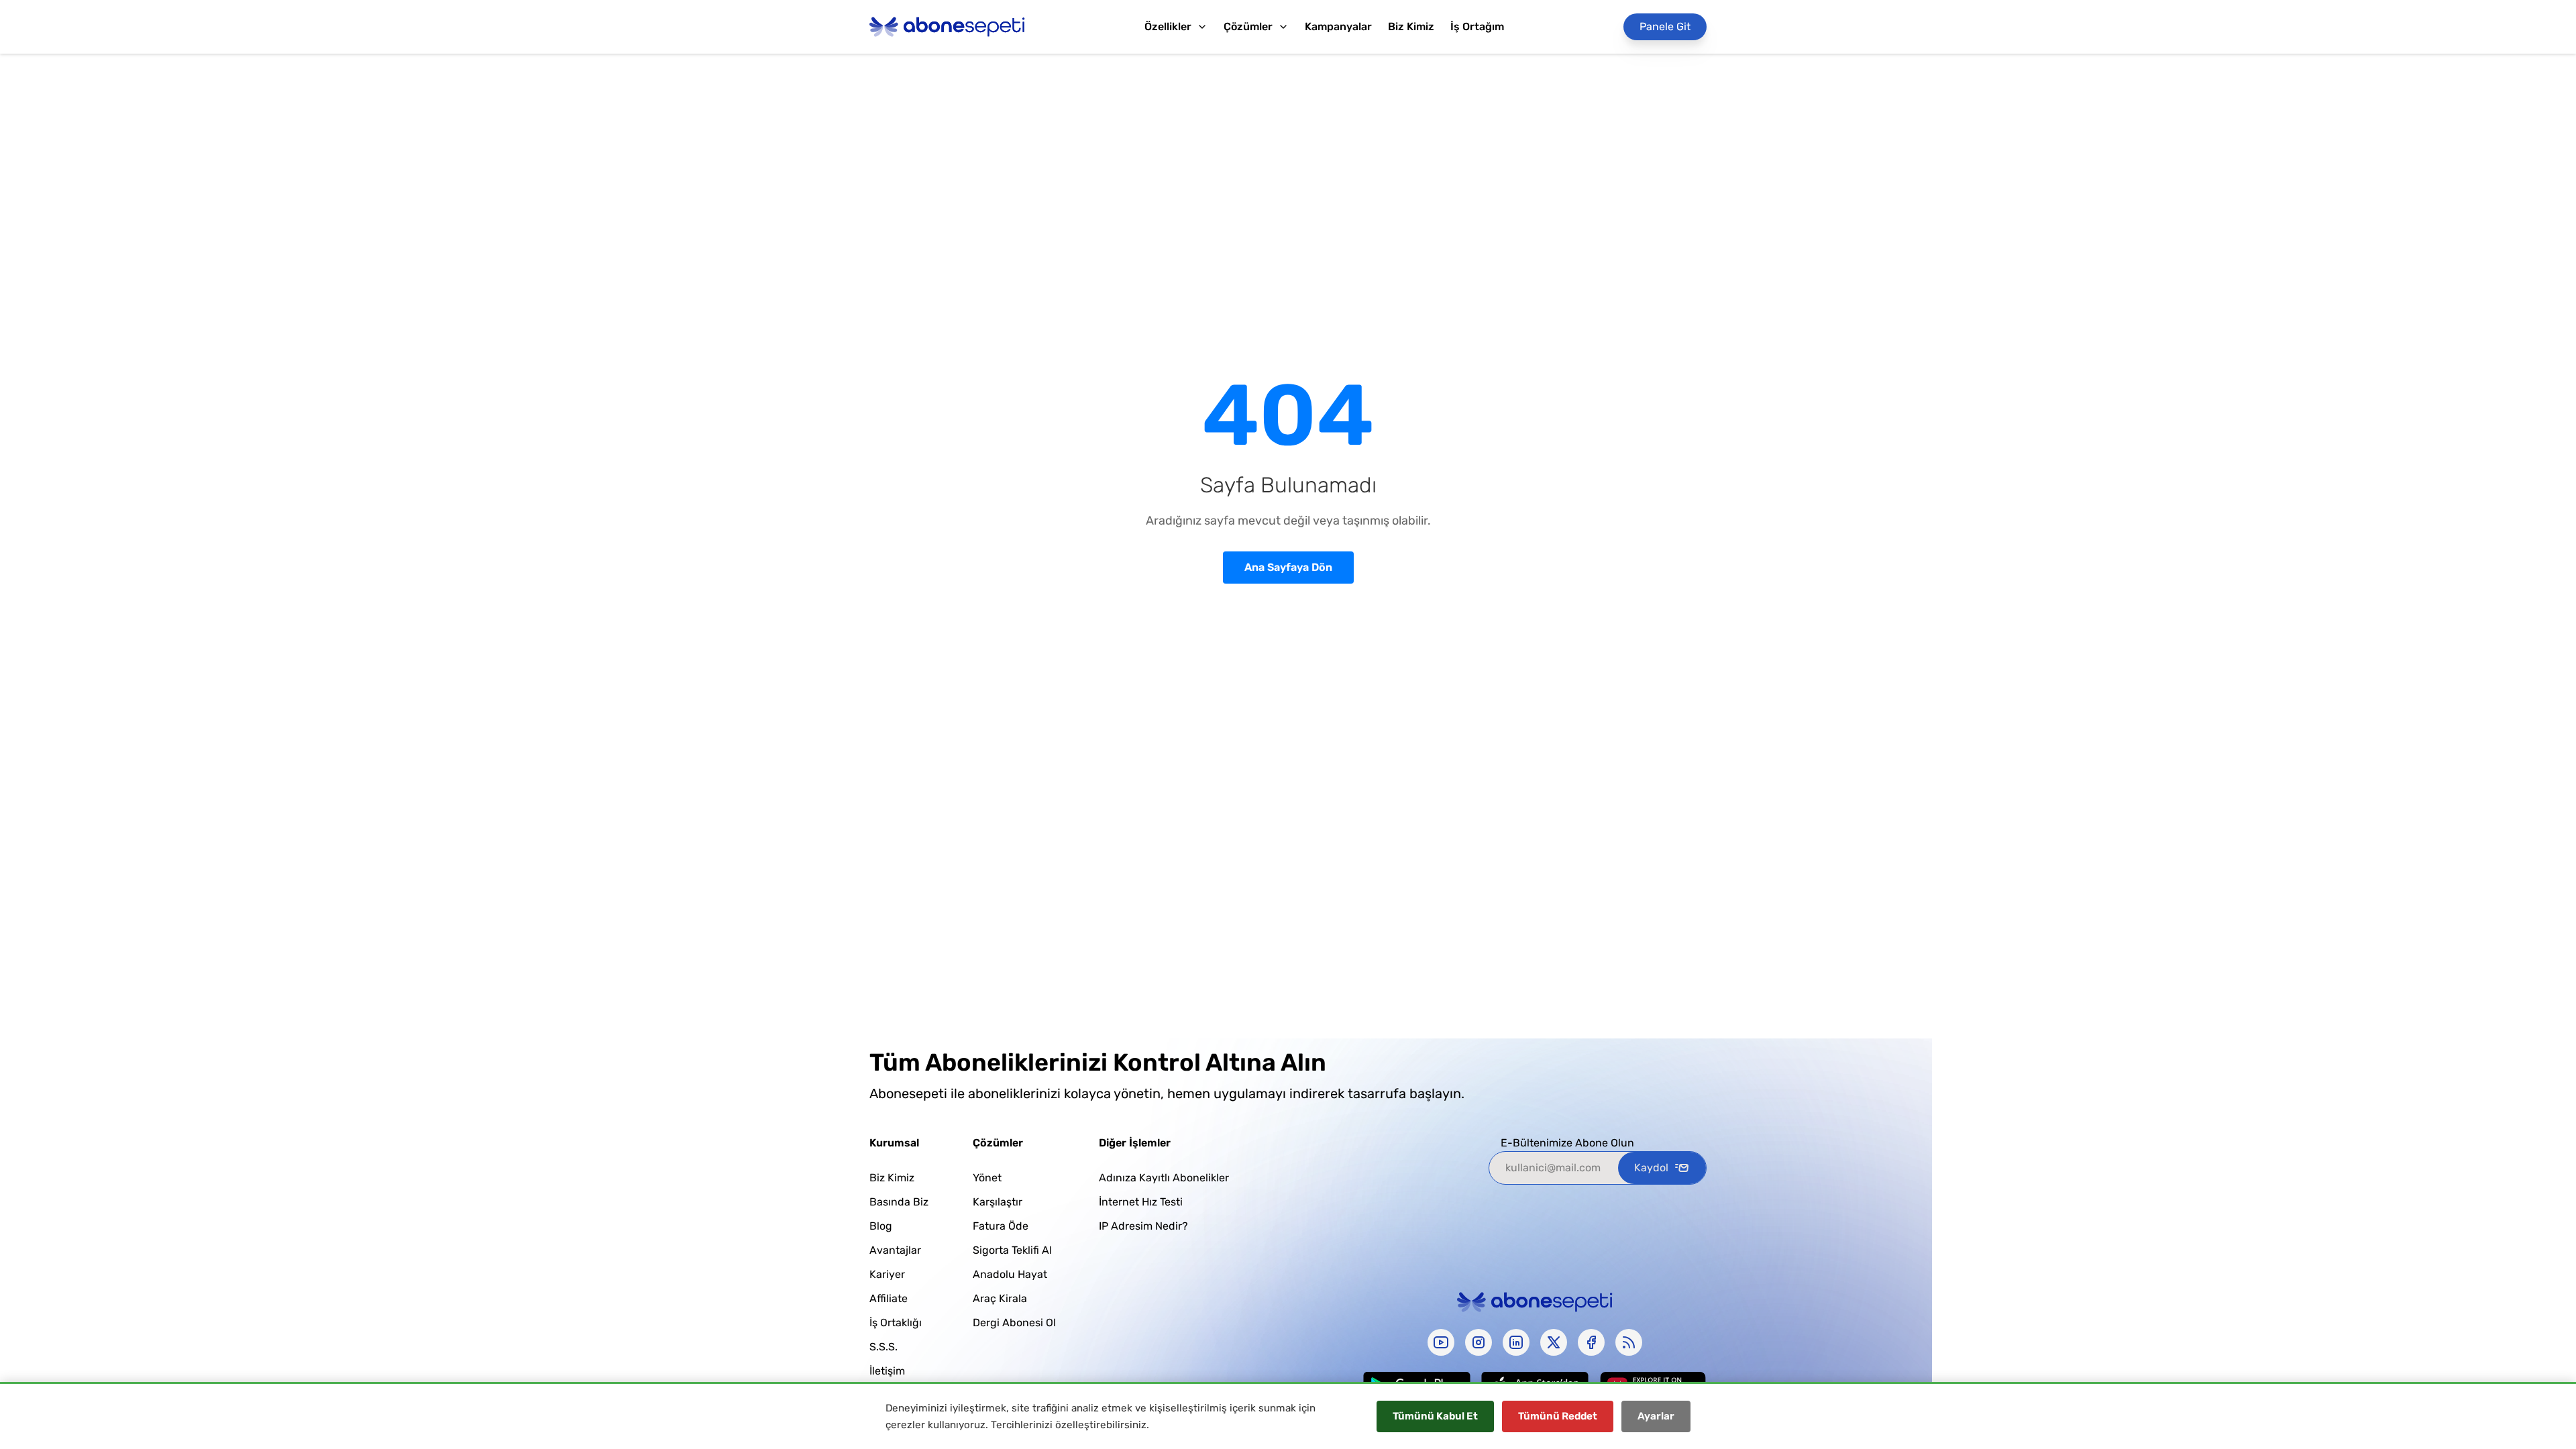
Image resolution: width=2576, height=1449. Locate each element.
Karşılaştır (998, 1202)
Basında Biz (899, 1202)
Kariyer (887, 1274)
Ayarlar (1656, 1416)
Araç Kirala (1000, 1298)
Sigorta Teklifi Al (1012, 1250)
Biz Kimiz (1411, 26)
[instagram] (1479, 1342)
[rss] (1629, 1342)
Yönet (987, 1178)
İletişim (887, 1371)
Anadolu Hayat (1010, 1274)
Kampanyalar (1338, 26)
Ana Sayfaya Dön (1288, 567)
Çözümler (1248, 26)
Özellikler (1168, 26)
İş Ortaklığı (896, 1323)
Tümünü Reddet (1558, 1416)
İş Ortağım (1477, 26)
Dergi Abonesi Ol (1014, 1323)
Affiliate (889, 1298)
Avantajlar (895, 1250)
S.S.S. (883, 1347)
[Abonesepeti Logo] (947, 27)
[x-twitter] (1554, 1342)
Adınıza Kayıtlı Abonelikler (1164, 1178)
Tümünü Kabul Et (1435, 1416)
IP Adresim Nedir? (1143, 1226)
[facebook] (1591, 1342)
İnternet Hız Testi (1141, 1202)
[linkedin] (1516, 1342)
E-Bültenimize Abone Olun (1567, 1143)
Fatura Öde (1001, 1226)
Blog (881, 1226)
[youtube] (1441, 1342)
